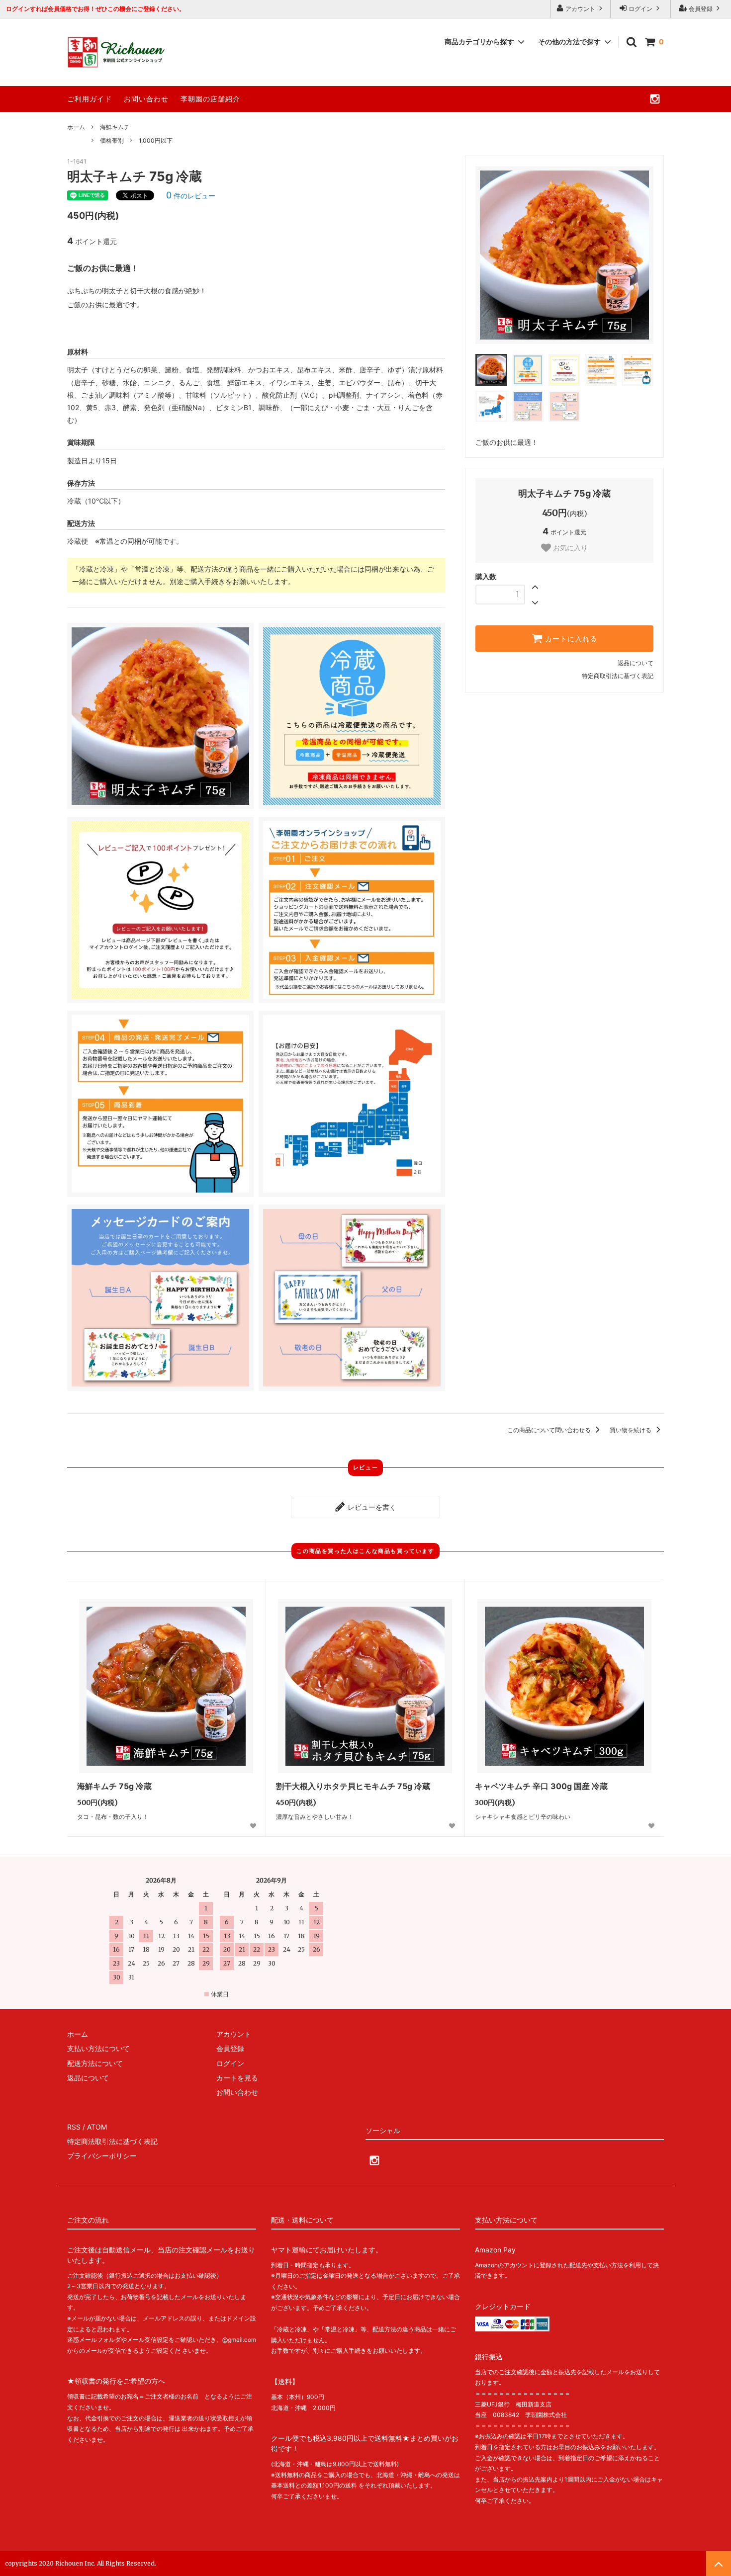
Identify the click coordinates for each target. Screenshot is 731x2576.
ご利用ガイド (90, 99)
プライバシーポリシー (102, 2156)
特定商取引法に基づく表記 (618, 676)
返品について (636, 663)
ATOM (97, 2127)
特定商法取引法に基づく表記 (112, 2141)
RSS (74, 2127)
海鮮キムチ (115, 127)
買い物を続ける (631, 1430)
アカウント (580, 9)
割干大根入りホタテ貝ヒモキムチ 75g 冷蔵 (353, 1786)
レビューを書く (371, 1507)
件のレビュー (191, 196)
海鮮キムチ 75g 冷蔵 (114, 1786)
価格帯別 (112, 140)
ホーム (76, 127)
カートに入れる (570, 639)
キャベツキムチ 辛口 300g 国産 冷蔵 (541, 1786)
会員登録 (701, 9)
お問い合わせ (146, 99)
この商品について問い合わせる (550, 1430)
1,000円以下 (156, 140)
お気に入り (569, 548)
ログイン (640, 9)
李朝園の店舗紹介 (210, 99)
